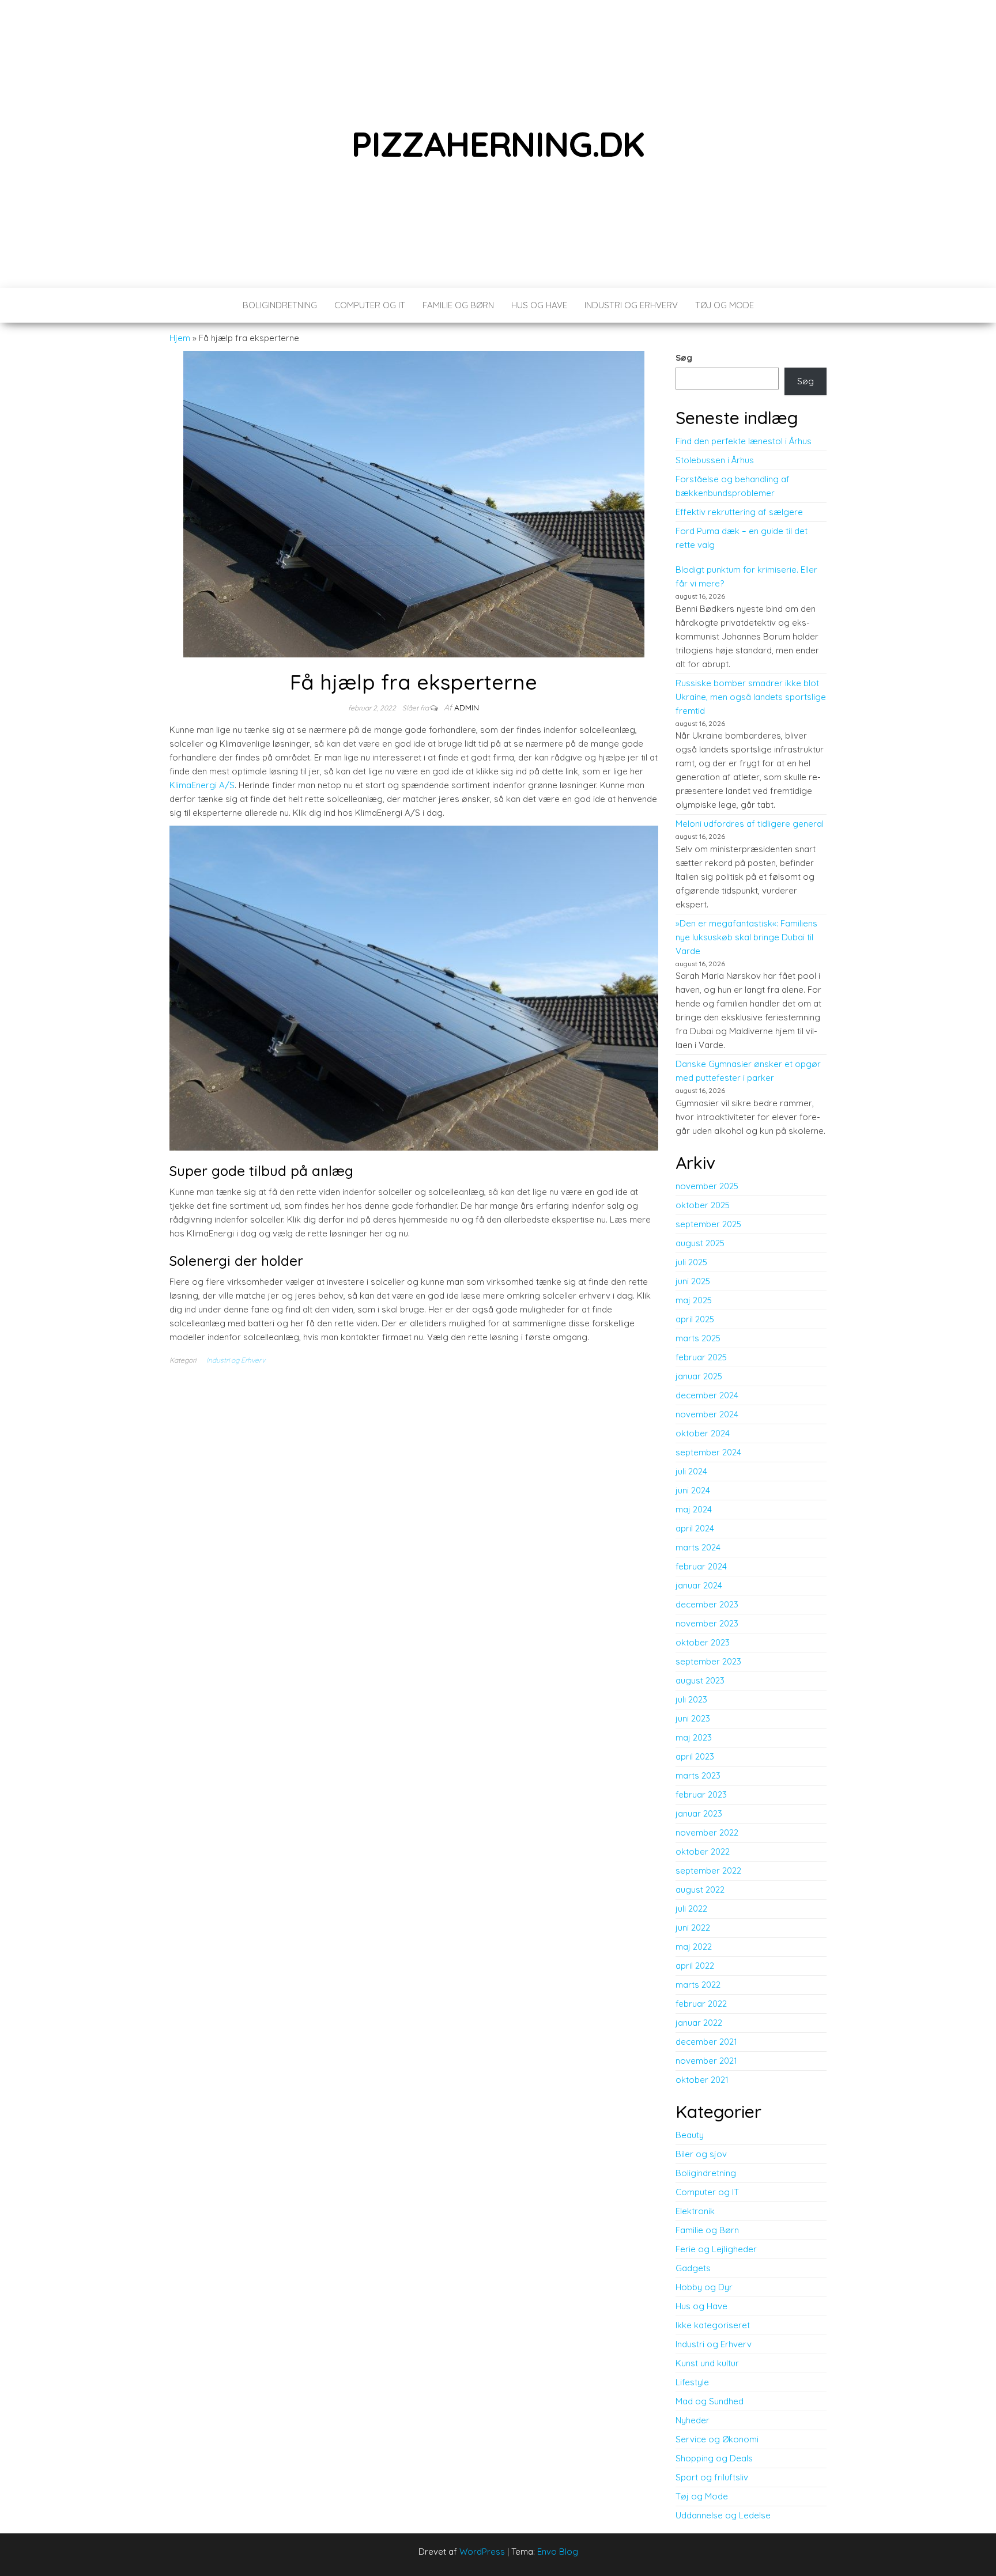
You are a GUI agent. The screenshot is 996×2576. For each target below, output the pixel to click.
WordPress (482, 2552)
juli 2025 (691, 1262)
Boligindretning (280, 305)
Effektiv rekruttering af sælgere (739, 512)
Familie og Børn (458, 305)
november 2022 (707, 1832)
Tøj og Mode (725, 305)
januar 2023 (699, 1813)
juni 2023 (693, 1718)
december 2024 (707, 1395)
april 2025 (695, 1319)
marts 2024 (698, 1547)
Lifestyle (692, 2382)
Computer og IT (370, 305)
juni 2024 (693, 1490)
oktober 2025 (703, 1205)
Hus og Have (539, 305)
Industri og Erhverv (631, 305)
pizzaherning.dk (498, 144)
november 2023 (707, 1623)
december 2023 (707, 1604)
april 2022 (695, 1966)
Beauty (690, 2135)
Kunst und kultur (707, 2363)
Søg (684, 358)
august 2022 (700, 1890)
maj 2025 (694, 1300)
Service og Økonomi (717, 2439)
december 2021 (706, 2042)
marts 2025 (698, 1338)
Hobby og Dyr (704, 2287)
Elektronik (695, 2211)
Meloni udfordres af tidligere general (750, 824)
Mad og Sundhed (710, 2401)
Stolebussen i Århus (715, 460)
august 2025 (700, 1243)
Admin (467, 708)
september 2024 (708, 1452)
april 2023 (695, 1756)
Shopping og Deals (714, 2458)
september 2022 (708, 1870)
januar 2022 (699, 2023)
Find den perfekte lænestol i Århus (744, 441)
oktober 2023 (703, 1642)
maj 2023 (694, 1737)
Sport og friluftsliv (712, 2477)
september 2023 (708, 1661)
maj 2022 (694, 1947)
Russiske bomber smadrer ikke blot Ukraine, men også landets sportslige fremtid (751, 697)
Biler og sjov (701, 2154)
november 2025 (707, 1186)
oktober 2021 (702, 2080)
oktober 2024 (703, 1433)
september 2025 (708, 1224)
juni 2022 (693, 1928)
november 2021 (706, 2061)
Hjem (180, 338)
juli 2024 (691, 1471)
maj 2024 (694, 1509)
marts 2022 (698, 1985)
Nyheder (693, 2420)
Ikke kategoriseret (713, 2325)
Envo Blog (558, 2552)
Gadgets (693, 2268)
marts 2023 (698, 1775)
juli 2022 (691, 1909)
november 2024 (707, 1414)
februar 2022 (701, 2004)
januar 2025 (699, 1376)
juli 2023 (691, 1699)
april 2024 (695, 1528)
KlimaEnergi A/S (202, 785)
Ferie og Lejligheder (716, 2249)
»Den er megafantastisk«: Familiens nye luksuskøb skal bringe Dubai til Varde (746, 937)
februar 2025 (701, 1357)
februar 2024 (701, 1566)
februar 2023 (701, 1794)
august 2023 (700, 1680)
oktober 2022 (703, 1851)
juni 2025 (693, 1281)
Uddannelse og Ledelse (723, 2515)
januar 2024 (699, 1585)
